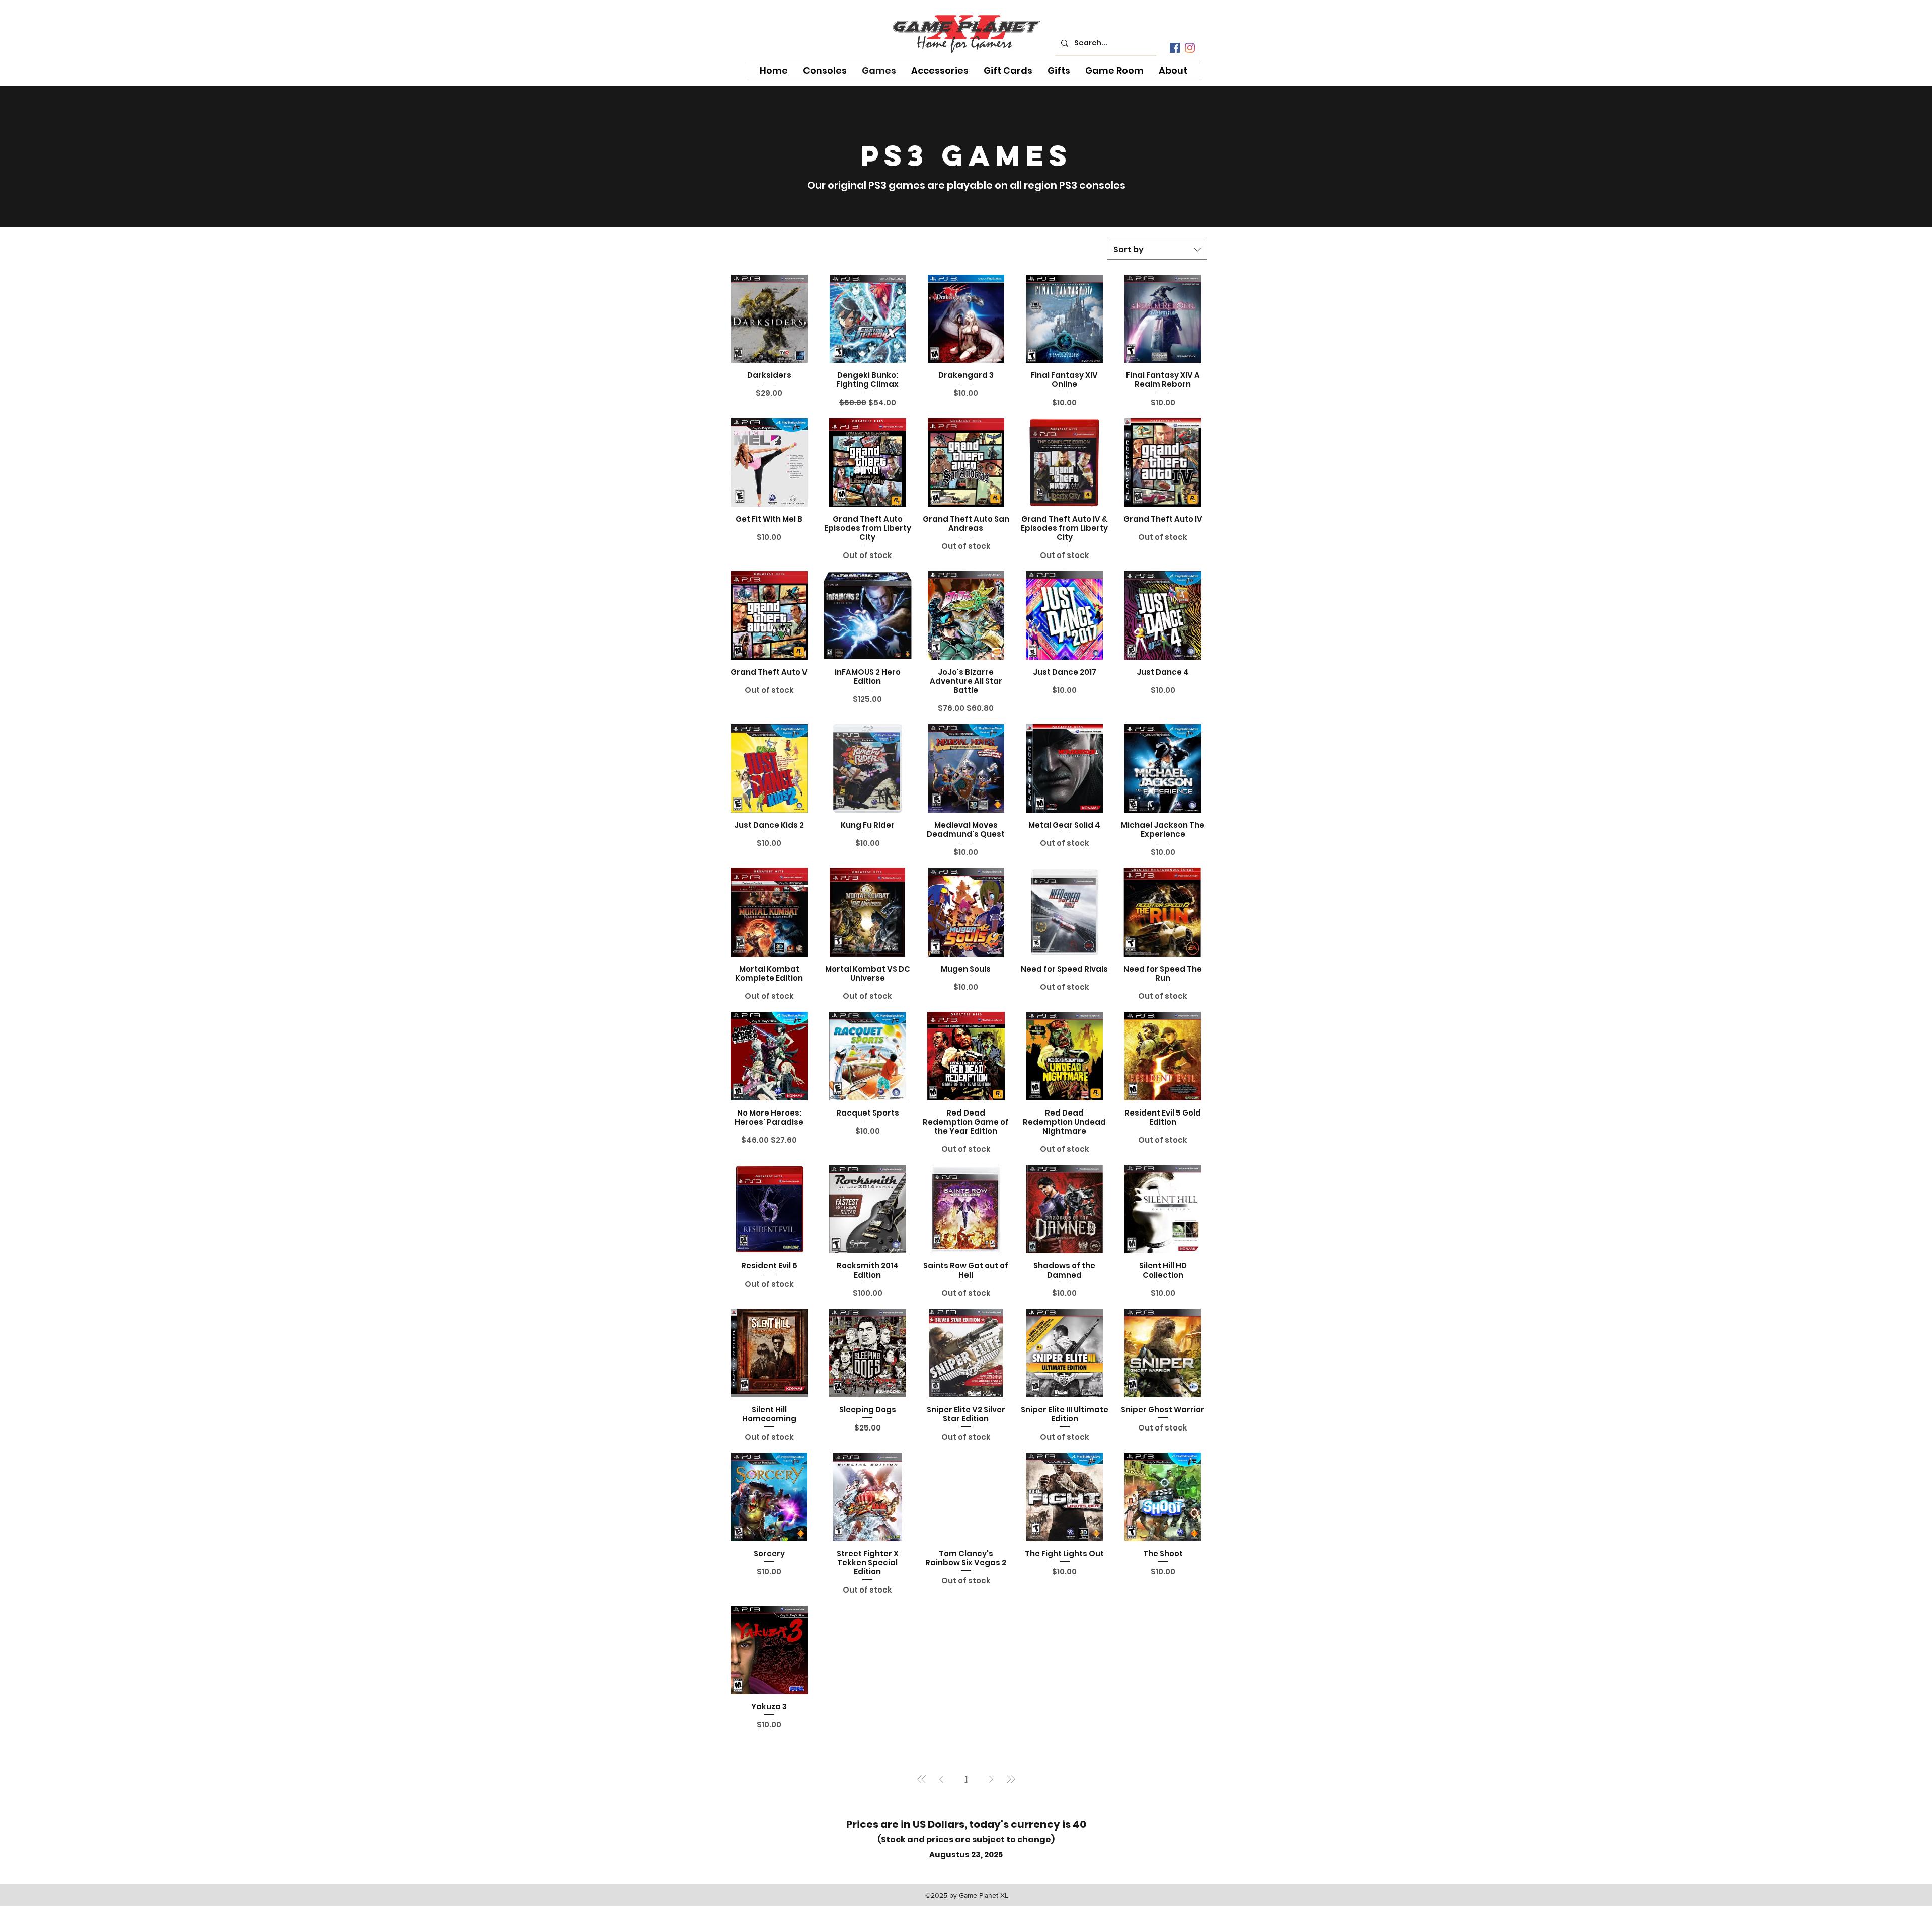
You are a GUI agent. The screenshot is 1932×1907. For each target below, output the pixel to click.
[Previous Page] (941, 1779)
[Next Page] (991, 1779)
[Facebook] (1175, 48)
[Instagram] (1190, 48)
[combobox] (1157, 250)
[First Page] (922, 1779)
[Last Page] (1011, 1779)
